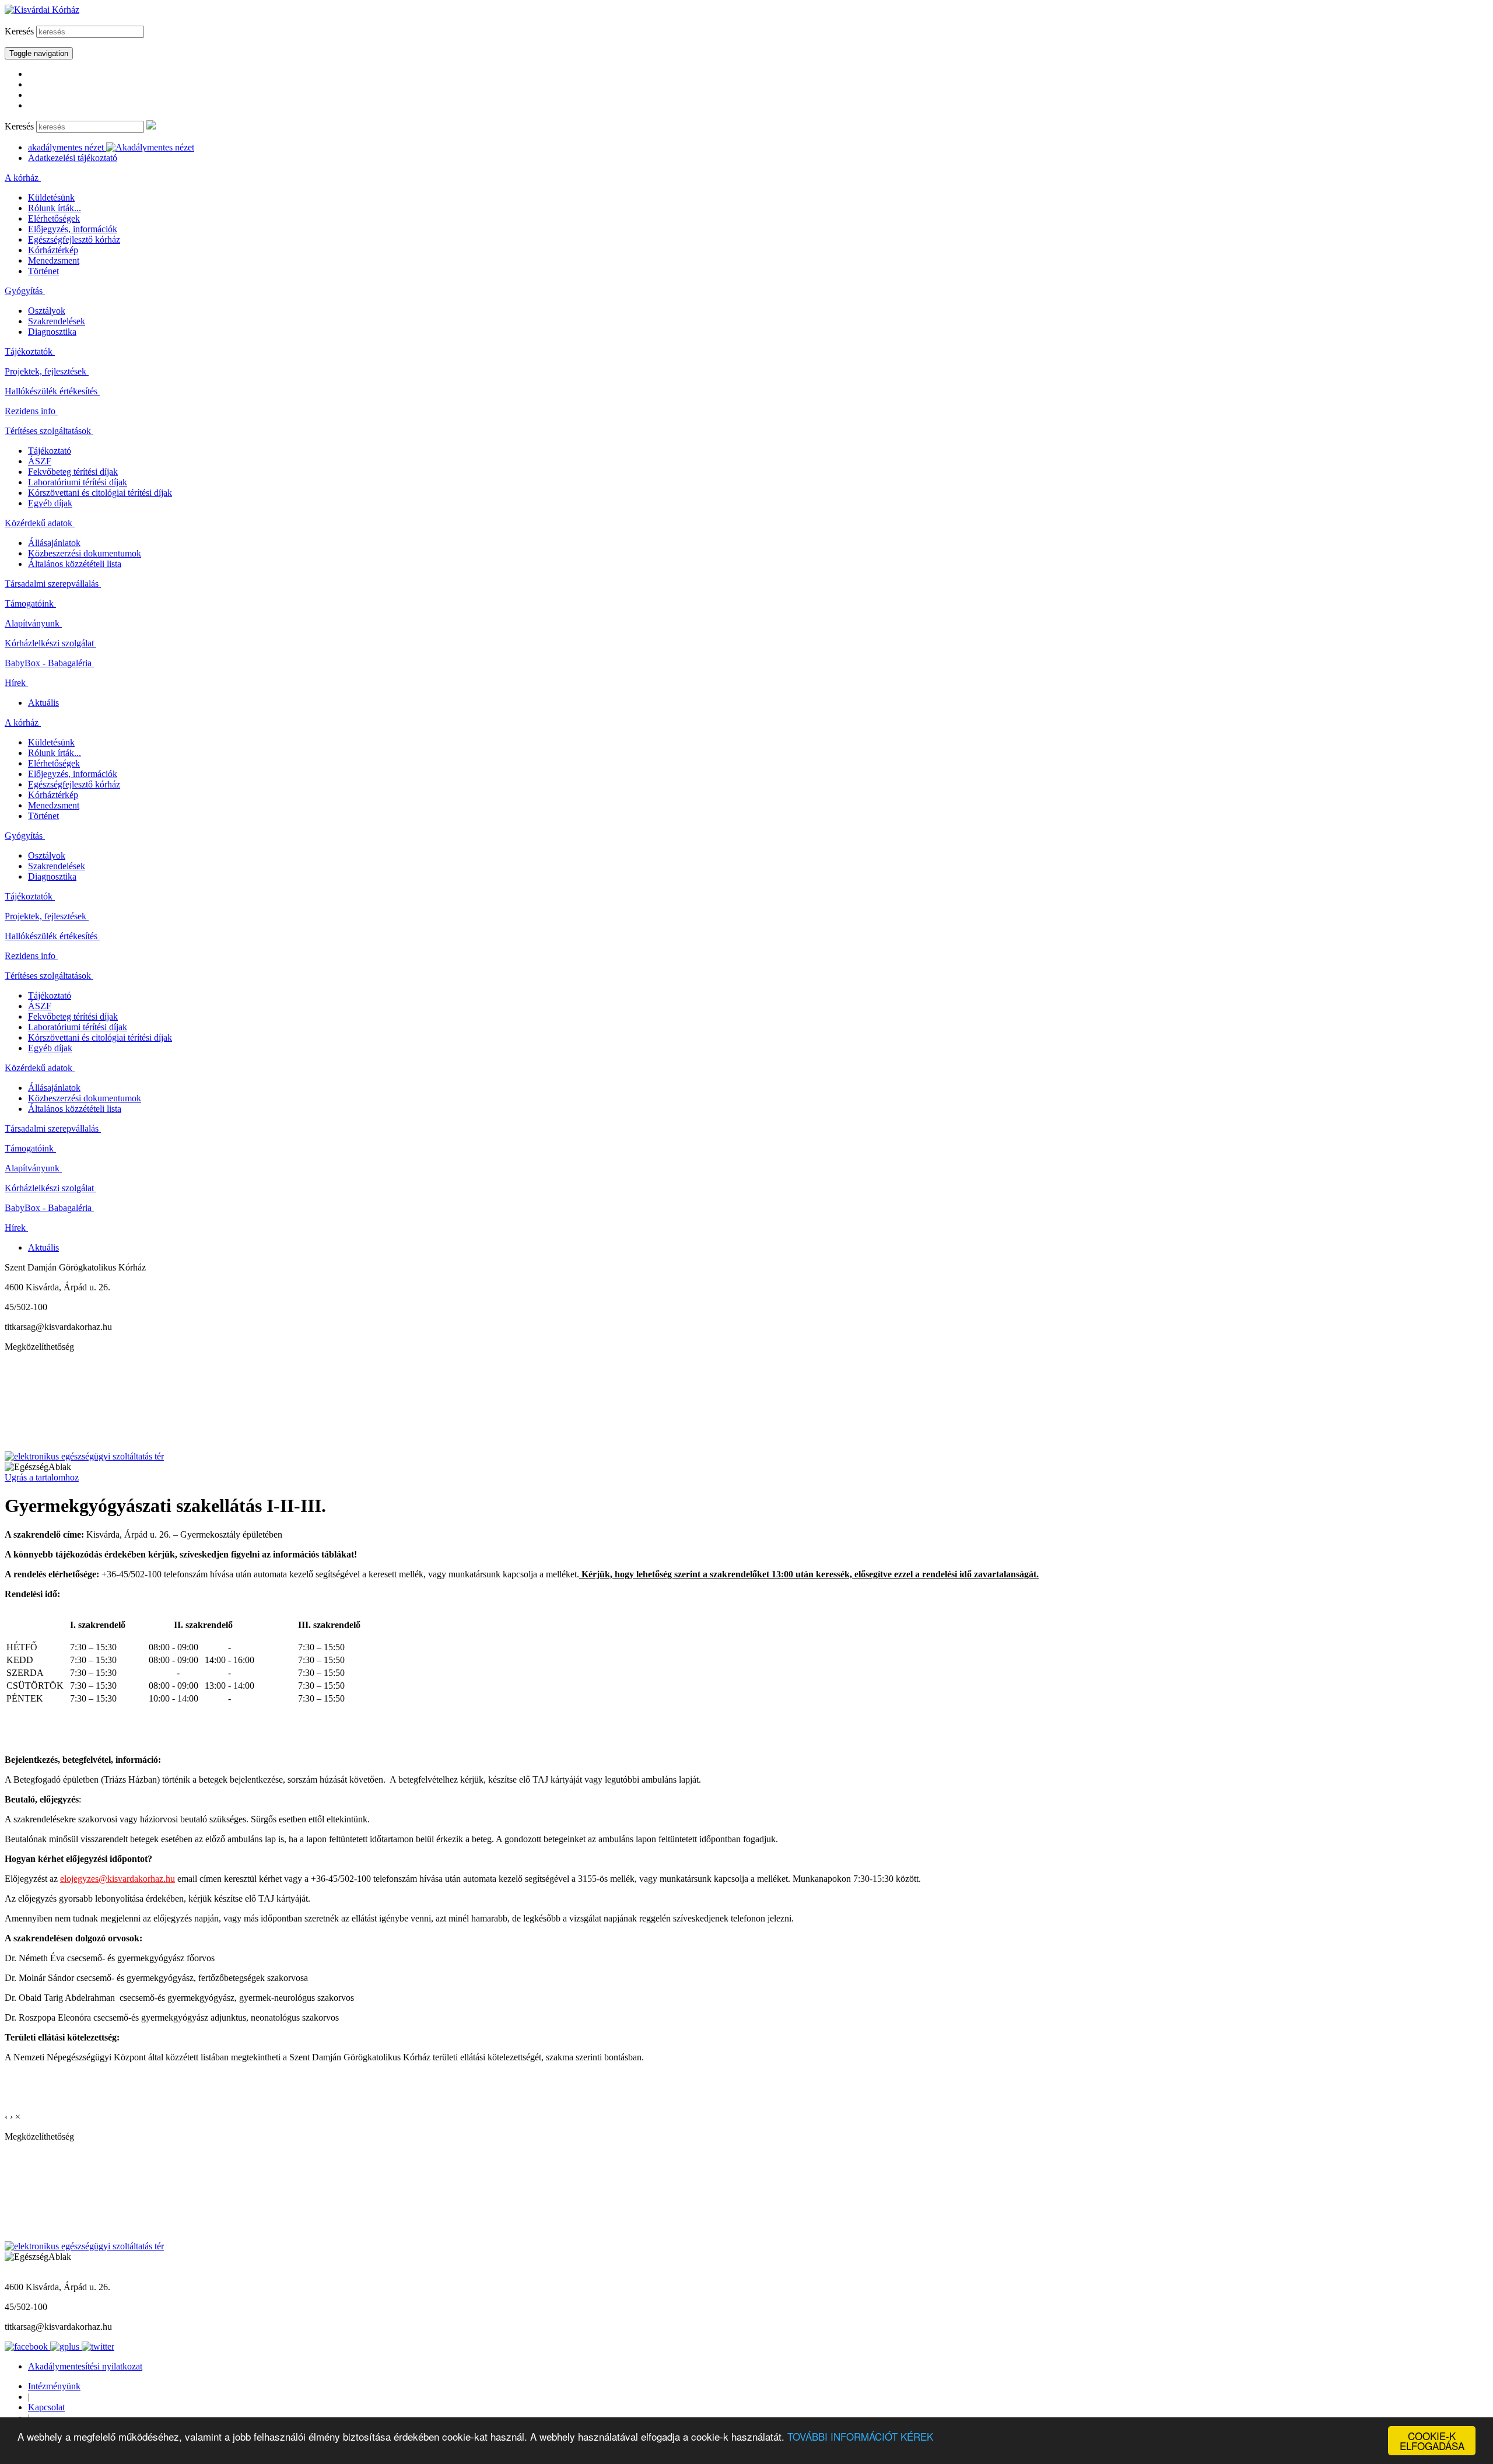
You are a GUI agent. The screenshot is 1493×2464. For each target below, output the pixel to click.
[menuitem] (746, 178)
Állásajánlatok (54, 543)
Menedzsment (54, 260)
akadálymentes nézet (67, 147)
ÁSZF (40, 461)
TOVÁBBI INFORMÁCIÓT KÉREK (860, 2436)
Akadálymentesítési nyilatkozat (85, 2366)
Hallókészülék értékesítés (52, 391)
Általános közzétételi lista (75, 564)
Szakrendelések (57, 321)
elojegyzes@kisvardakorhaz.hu (118, 1879)
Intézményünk (54, 2386)
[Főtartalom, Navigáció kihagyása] (6, 20)
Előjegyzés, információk (73, 229)
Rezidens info (31, 411)
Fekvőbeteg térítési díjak (73, 472)
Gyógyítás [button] (25, 291)
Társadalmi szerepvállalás (53, 584)
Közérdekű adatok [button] (40, 523)
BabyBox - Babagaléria (49, 663)
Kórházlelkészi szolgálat (50, 643)
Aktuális (43, 703)
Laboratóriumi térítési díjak (78, 482)
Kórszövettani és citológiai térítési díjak (100, 493)
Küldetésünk (51, 197)
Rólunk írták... (55, 208)
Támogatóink (30, 603)
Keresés (19, 31)
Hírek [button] (16, 683)
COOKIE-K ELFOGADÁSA (1432, 2441)
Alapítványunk (33, 623)
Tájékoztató (50, 451)
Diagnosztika (52, 332)
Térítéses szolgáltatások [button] (49, 431)
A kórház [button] (23, 178)
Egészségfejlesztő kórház (74, 239)
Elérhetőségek (54, 218)
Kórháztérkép (53, 250)
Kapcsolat (46, 2407)
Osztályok (47, 311)
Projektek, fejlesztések (47, 371)
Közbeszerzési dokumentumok (85, 553)
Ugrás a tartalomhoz (42, 1477)
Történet (43, 271)
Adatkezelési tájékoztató (73, 158)
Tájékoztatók (30, 351)
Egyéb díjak (50, 503)
